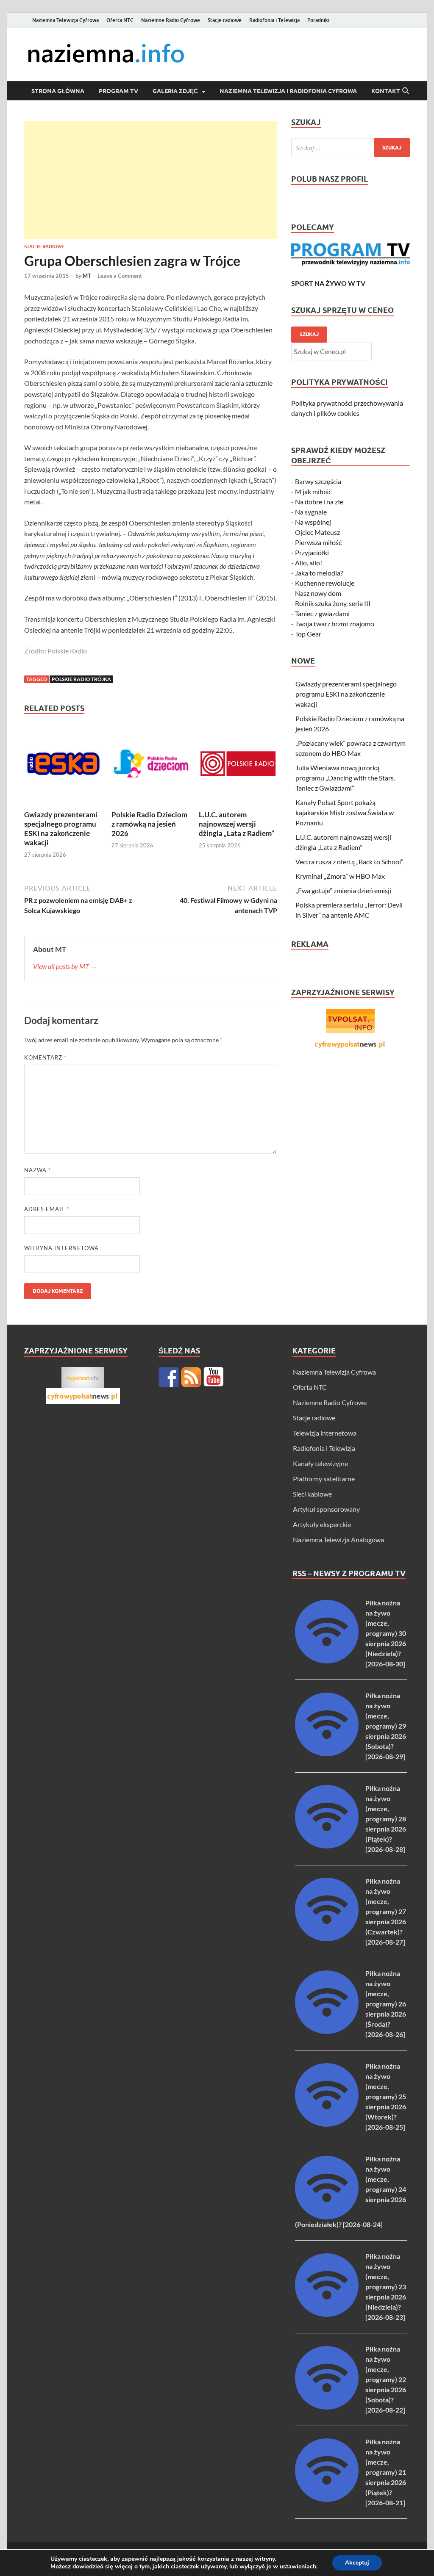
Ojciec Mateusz (317, 532)
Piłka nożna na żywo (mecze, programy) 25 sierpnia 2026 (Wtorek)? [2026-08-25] (386, 2096)
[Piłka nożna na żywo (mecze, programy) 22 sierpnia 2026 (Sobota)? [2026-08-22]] (327, 2407)
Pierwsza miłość (318, 542)
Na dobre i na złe (319, 502)
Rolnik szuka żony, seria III (333, 603)
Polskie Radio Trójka (81, 679)
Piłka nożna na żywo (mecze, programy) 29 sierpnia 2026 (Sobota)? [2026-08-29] (386, 1726)
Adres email (47, 1209)
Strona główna (58, 91)
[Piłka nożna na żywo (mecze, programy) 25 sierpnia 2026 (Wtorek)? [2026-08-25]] (327, 2124)
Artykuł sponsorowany (326, 1509)
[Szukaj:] (351, 148)
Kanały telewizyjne (320, 1463)
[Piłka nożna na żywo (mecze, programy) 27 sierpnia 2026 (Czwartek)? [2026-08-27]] (327, 1938)
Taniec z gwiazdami (322, 613)
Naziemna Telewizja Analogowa (338, 1540)
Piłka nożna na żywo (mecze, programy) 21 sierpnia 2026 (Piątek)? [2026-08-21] (386, 2472)
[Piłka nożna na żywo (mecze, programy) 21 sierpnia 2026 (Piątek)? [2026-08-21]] (327, 2499)
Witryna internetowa (61, 1248)
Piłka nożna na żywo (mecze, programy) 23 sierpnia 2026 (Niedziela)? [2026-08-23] (386, 2287)
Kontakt (386, 91)
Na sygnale (311, 512)
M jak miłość (313, 491)
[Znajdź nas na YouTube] (214, 1377)
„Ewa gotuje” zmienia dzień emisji (343, 890)
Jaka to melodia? (319, 573)
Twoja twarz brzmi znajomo (335, 624)
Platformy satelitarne (324, 1479)
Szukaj (309, 334)
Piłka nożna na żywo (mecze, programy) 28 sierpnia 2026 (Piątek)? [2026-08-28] (386, 1819)
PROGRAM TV (118, 91)
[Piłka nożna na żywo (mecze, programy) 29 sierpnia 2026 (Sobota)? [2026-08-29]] (327, 1753)
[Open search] (406, 91)
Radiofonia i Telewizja (274, 20)
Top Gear (308, 634)
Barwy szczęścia (318, 481)
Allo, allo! (309, 563)
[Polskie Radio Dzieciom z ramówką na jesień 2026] (151, 766)
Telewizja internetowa (325, 1433)
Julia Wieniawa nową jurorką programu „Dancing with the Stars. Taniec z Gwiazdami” (345, 778)
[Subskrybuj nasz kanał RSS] (191, 1377)
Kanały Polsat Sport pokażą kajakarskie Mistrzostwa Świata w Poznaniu (345, 812)
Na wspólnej (313, 522)
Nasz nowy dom (318, 593)
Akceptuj (357, 2563)
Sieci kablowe (312, 1494)
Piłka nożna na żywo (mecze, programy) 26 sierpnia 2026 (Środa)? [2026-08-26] (386, 2004)
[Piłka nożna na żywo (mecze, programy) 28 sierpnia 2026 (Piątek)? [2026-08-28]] (327, 1846)
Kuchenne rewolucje (325, 583)
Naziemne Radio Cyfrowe (171, 20)
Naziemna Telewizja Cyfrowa (65, 20)
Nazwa (38, 1170)
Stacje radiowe (225, 20)
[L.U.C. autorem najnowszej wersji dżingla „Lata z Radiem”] (238, 766)
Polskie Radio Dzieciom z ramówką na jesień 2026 (149, 824)
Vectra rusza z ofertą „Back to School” (349, 862)
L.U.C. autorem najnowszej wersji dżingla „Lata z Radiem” (236, 824)
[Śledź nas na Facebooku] (169, 1377)
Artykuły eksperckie (322, 1524)
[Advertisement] (151, 180)
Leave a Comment (120, 276)
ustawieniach (298, 2567)
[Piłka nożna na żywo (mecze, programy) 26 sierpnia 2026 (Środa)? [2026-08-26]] (327, 2031)
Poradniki (318, 20)
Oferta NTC (120, 20)
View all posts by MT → (65, 966)
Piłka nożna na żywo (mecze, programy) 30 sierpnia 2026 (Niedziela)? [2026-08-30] (386, 1633)
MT (87, 276)
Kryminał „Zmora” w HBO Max (340, 876)
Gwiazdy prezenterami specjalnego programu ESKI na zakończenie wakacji (61, 829)
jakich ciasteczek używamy (189, 2566)
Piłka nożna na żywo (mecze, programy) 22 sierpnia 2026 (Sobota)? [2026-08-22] (386, 2379)
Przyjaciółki (312, 552)
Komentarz (45, 1057)
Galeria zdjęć (175, 91)
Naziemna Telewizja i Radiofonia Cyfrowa (288, 91)
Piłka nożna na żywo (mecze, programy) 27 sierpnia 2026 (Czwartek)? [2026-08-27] (386, 1911)
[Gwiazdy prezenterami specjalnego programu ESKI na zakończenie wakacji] (63, 766)
